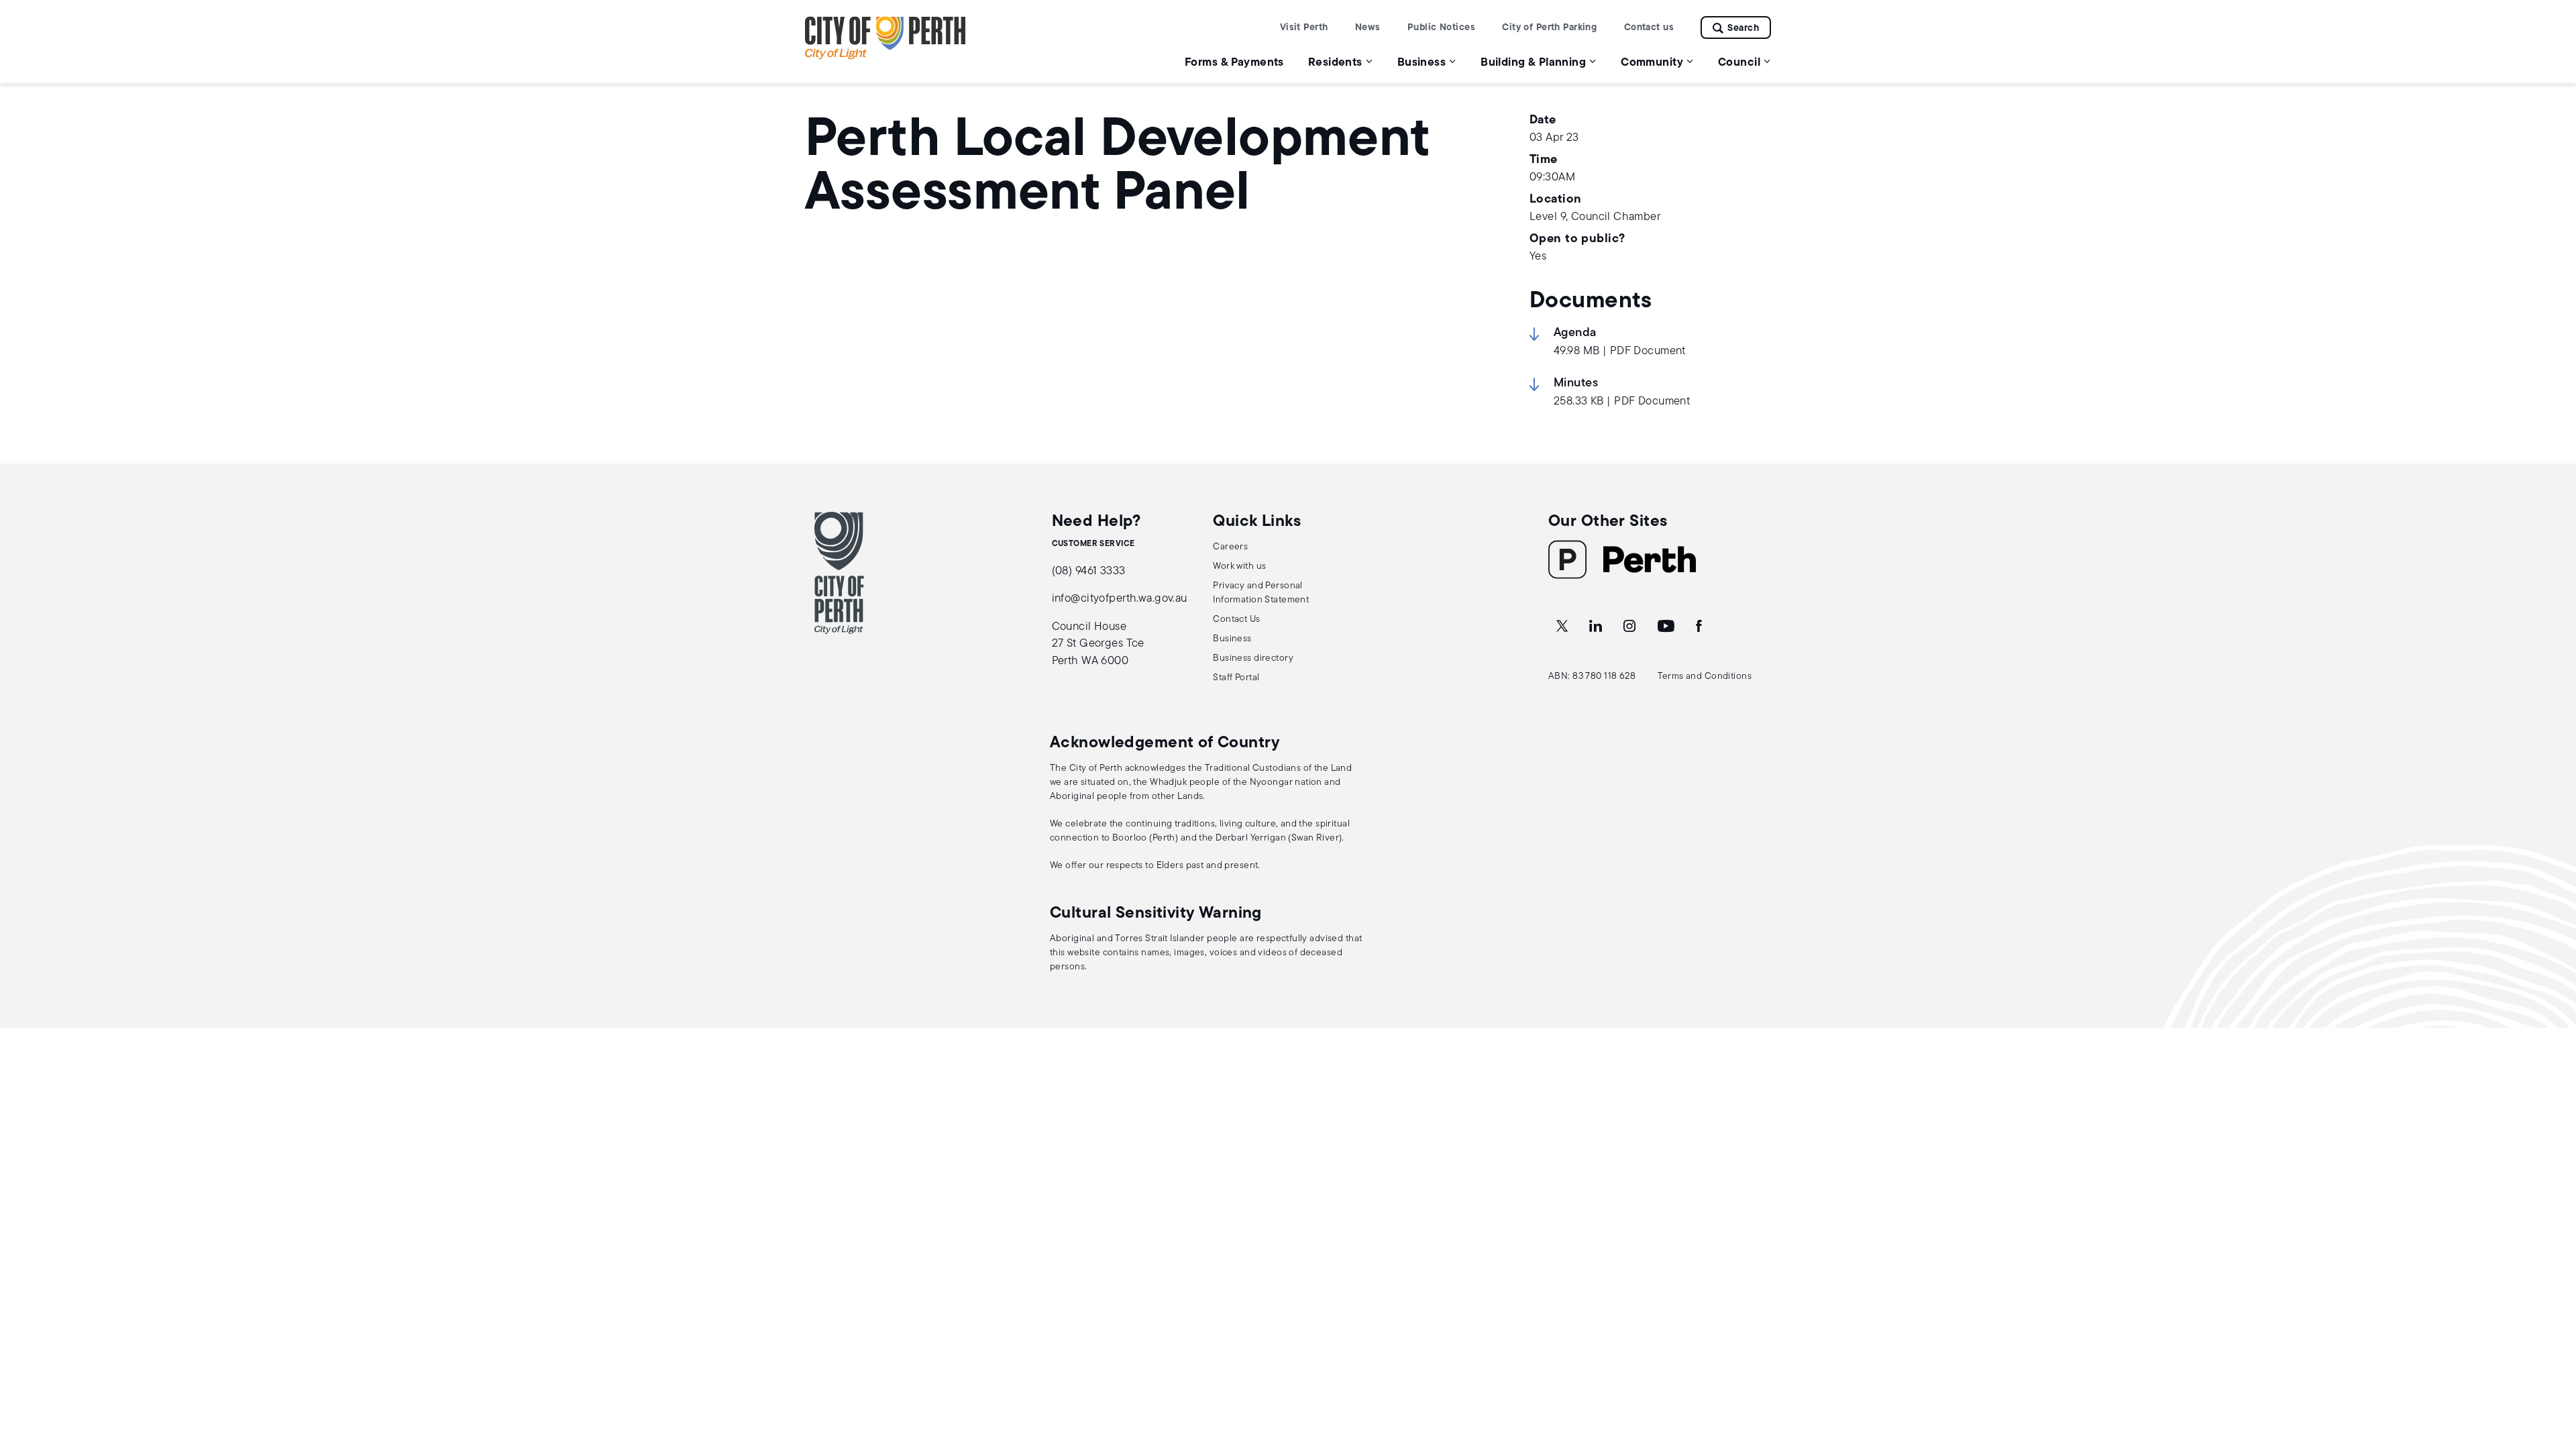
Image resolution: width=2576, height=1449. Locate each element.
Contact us (1649, 28)
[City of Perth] (839, 573)
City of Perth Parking (1549, 28)
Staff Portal (1236, 678)
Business (1232, 639)
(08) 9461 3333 (1089, 571)
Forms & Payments (1234, 63)
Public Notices (1441, 28)
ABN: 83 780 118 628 (1592, 677)
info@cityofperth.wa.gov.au (1120, 599)
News (1368, 28)
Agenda (1575, 333)
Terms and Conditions (1705, 677)
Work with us (1239, 567)
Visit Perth (1304, 28)
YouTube (1667, 627)
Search (1743, 29)
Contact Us (1236, 620)
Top (2553, 1368)
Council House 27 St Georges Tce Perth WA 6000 (1098, 644)
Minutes (1576, 384)
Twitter (1563, 627)
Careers (1230, 547)
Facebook (1700, 627)
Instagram (1631, 627)
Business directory (1253, 658)
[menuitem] (1234, 62)
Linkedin (1597, 627)
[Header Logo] (885, 57)
